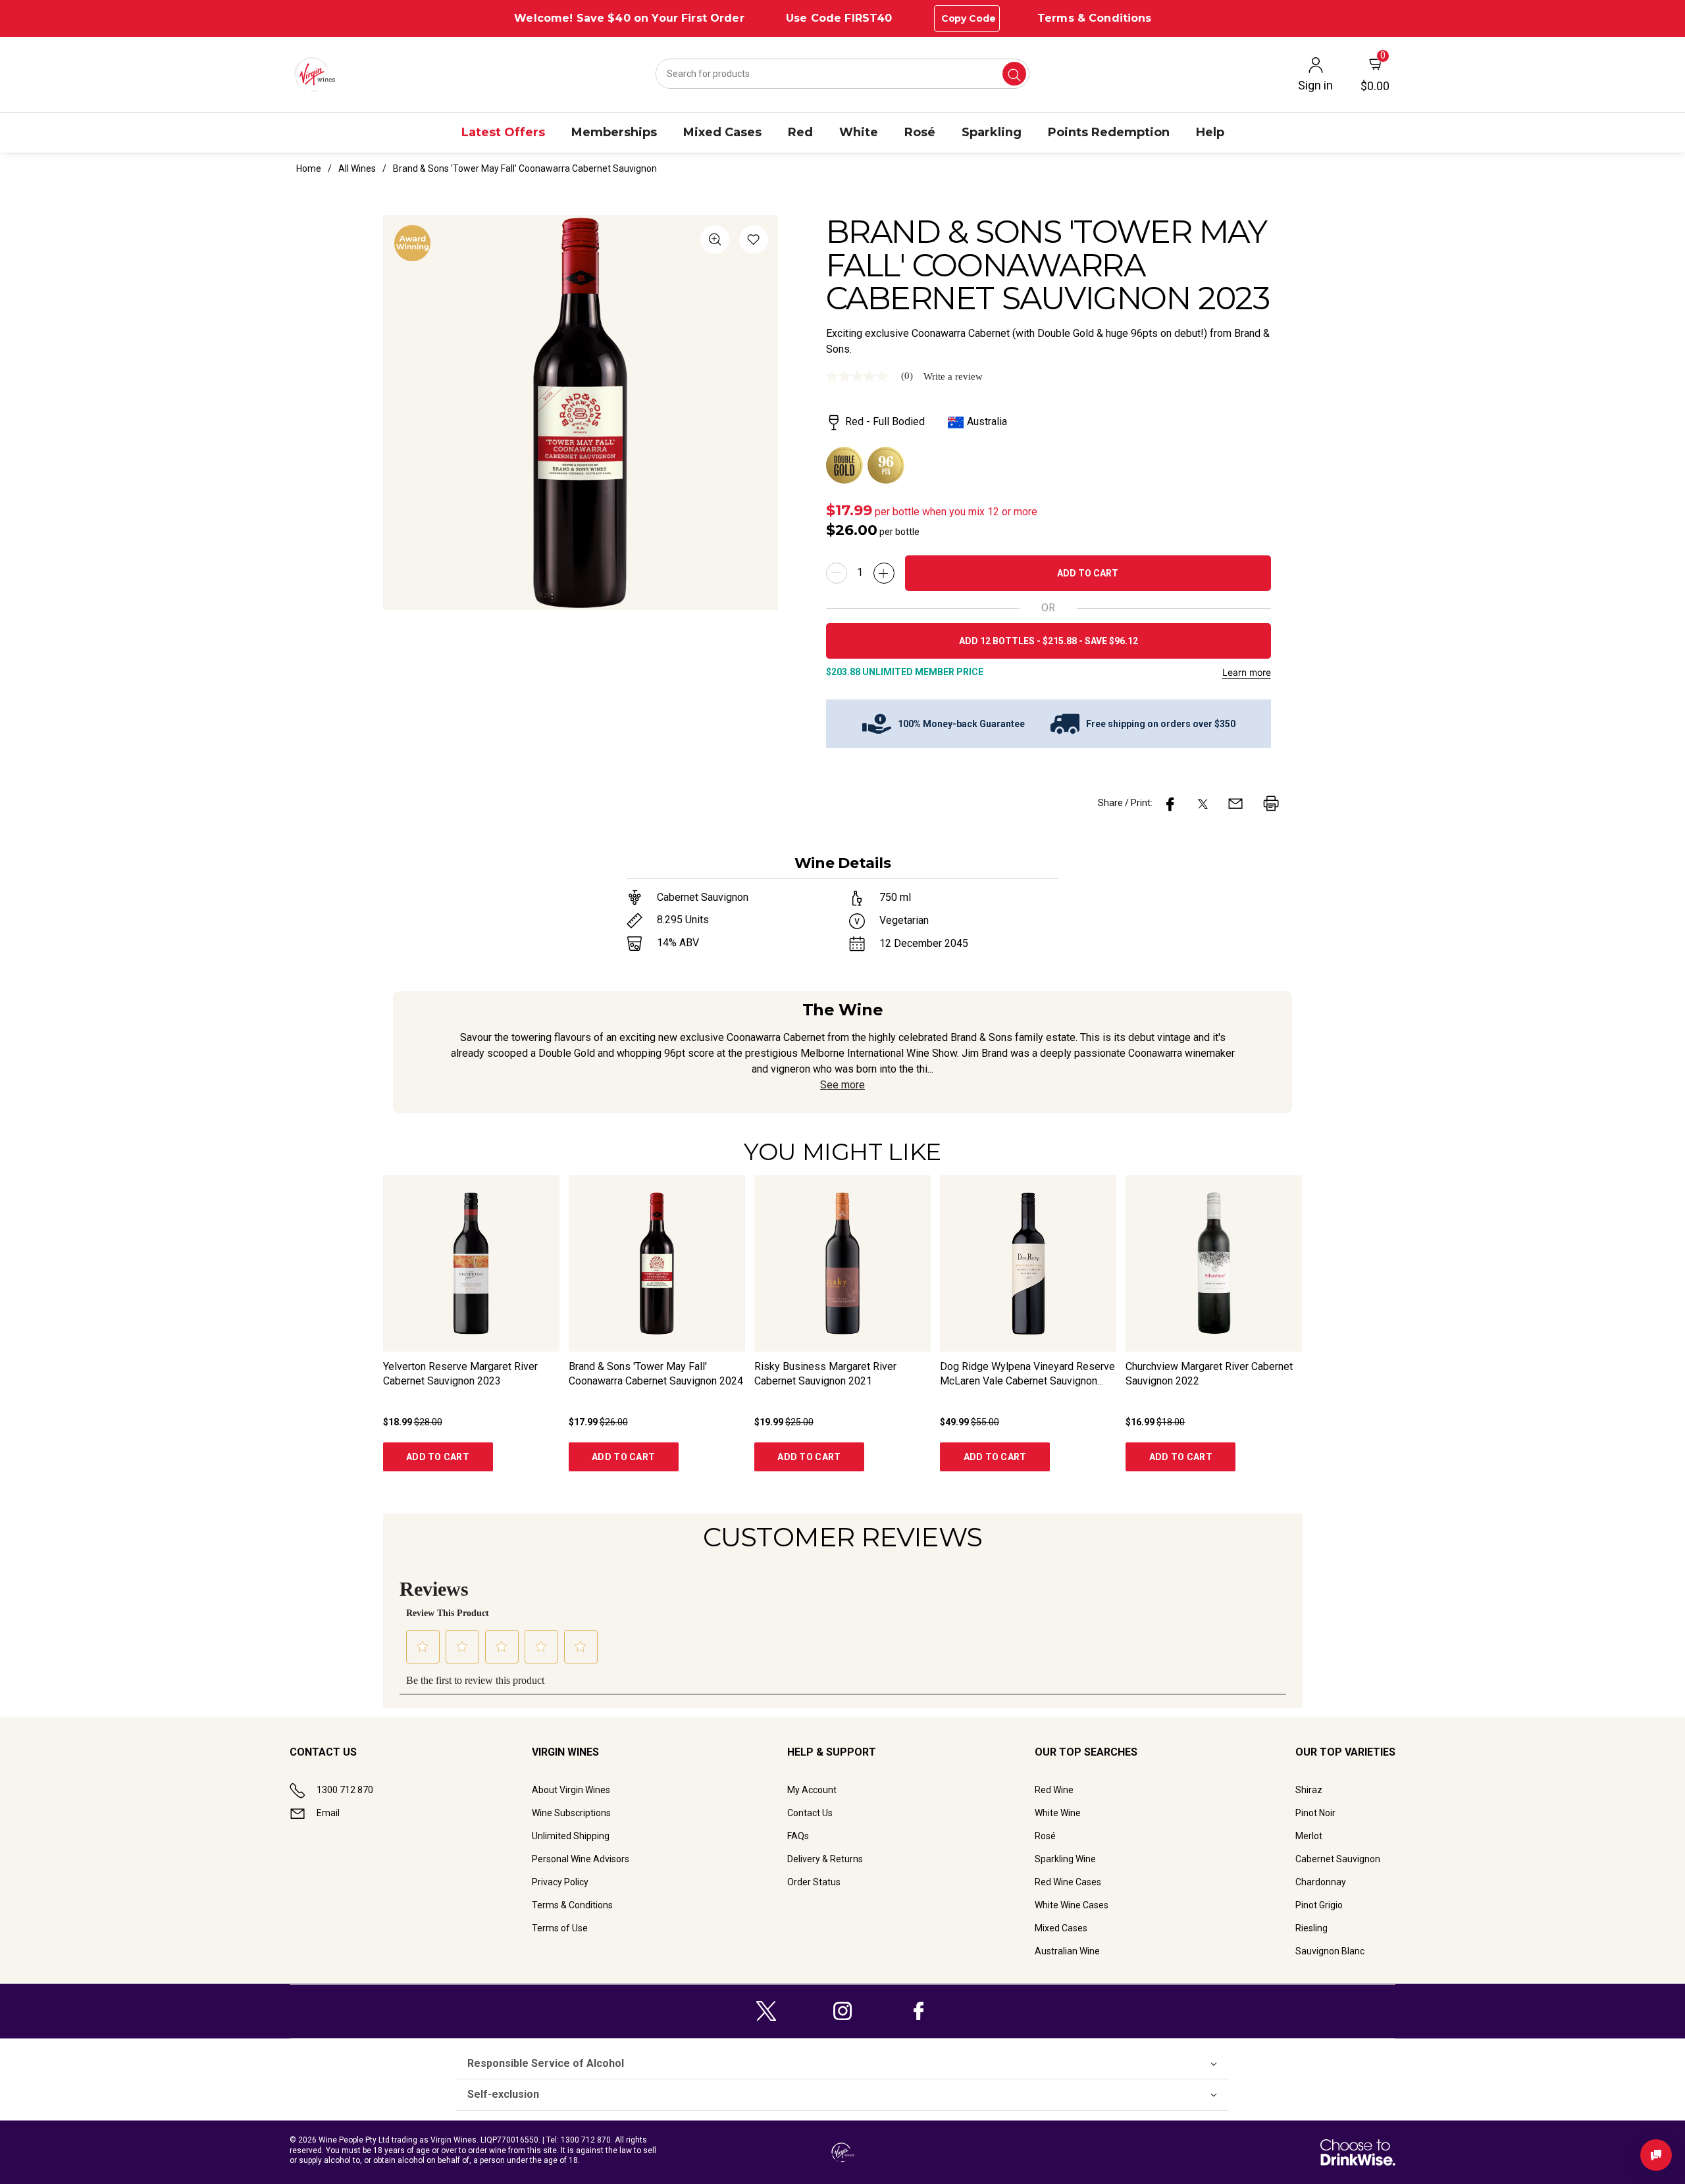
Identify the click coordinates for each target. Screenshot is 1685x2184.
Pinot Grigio (1319, 1905)
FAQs (798, 1836)
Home (309, 168)
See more (842, 1085)
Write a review (953, 377)
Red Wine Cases (1068, 1882)
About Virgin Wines (571, 1790)
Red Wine (1054, 1790)
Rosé (1045, 1836)
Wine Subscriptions (571, 1813)
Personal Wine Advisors (581, 1859)
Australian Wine (1067, 1951)
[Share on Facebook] (1170, 803)
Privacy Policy (560, 1882)
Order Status (814, 1882)
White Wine (1058, 1813)
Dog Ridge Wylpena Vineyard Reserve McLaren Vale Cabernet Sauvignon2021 (1027, 1381)
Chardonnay (1321, 1882)
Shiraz (1309, 1790)
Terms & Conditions (1095, 18)
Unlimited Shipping (571, 1836)
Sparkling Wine (1065, 1859)
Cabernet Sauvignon (1338, 1859)
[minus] (837, 573)
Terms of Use (560, 1928)
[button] (754, 242)
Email (328, 1813)
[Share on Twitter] (1203, 803)
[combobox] (842, 74)
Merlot (1309, 1836)
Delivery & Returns (825, 1859)
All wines (357, 168)
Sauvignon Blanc (1330, 1951)
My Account (812, 1790)
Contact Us (810, 1813)
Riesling (1311, 1928)
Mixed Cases (1061, 1928)
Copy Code (969, 18)
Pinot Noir (1315, 1813)
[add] (884, 573)
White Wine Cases (1072, 1905)
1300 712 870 (345, 1790)
